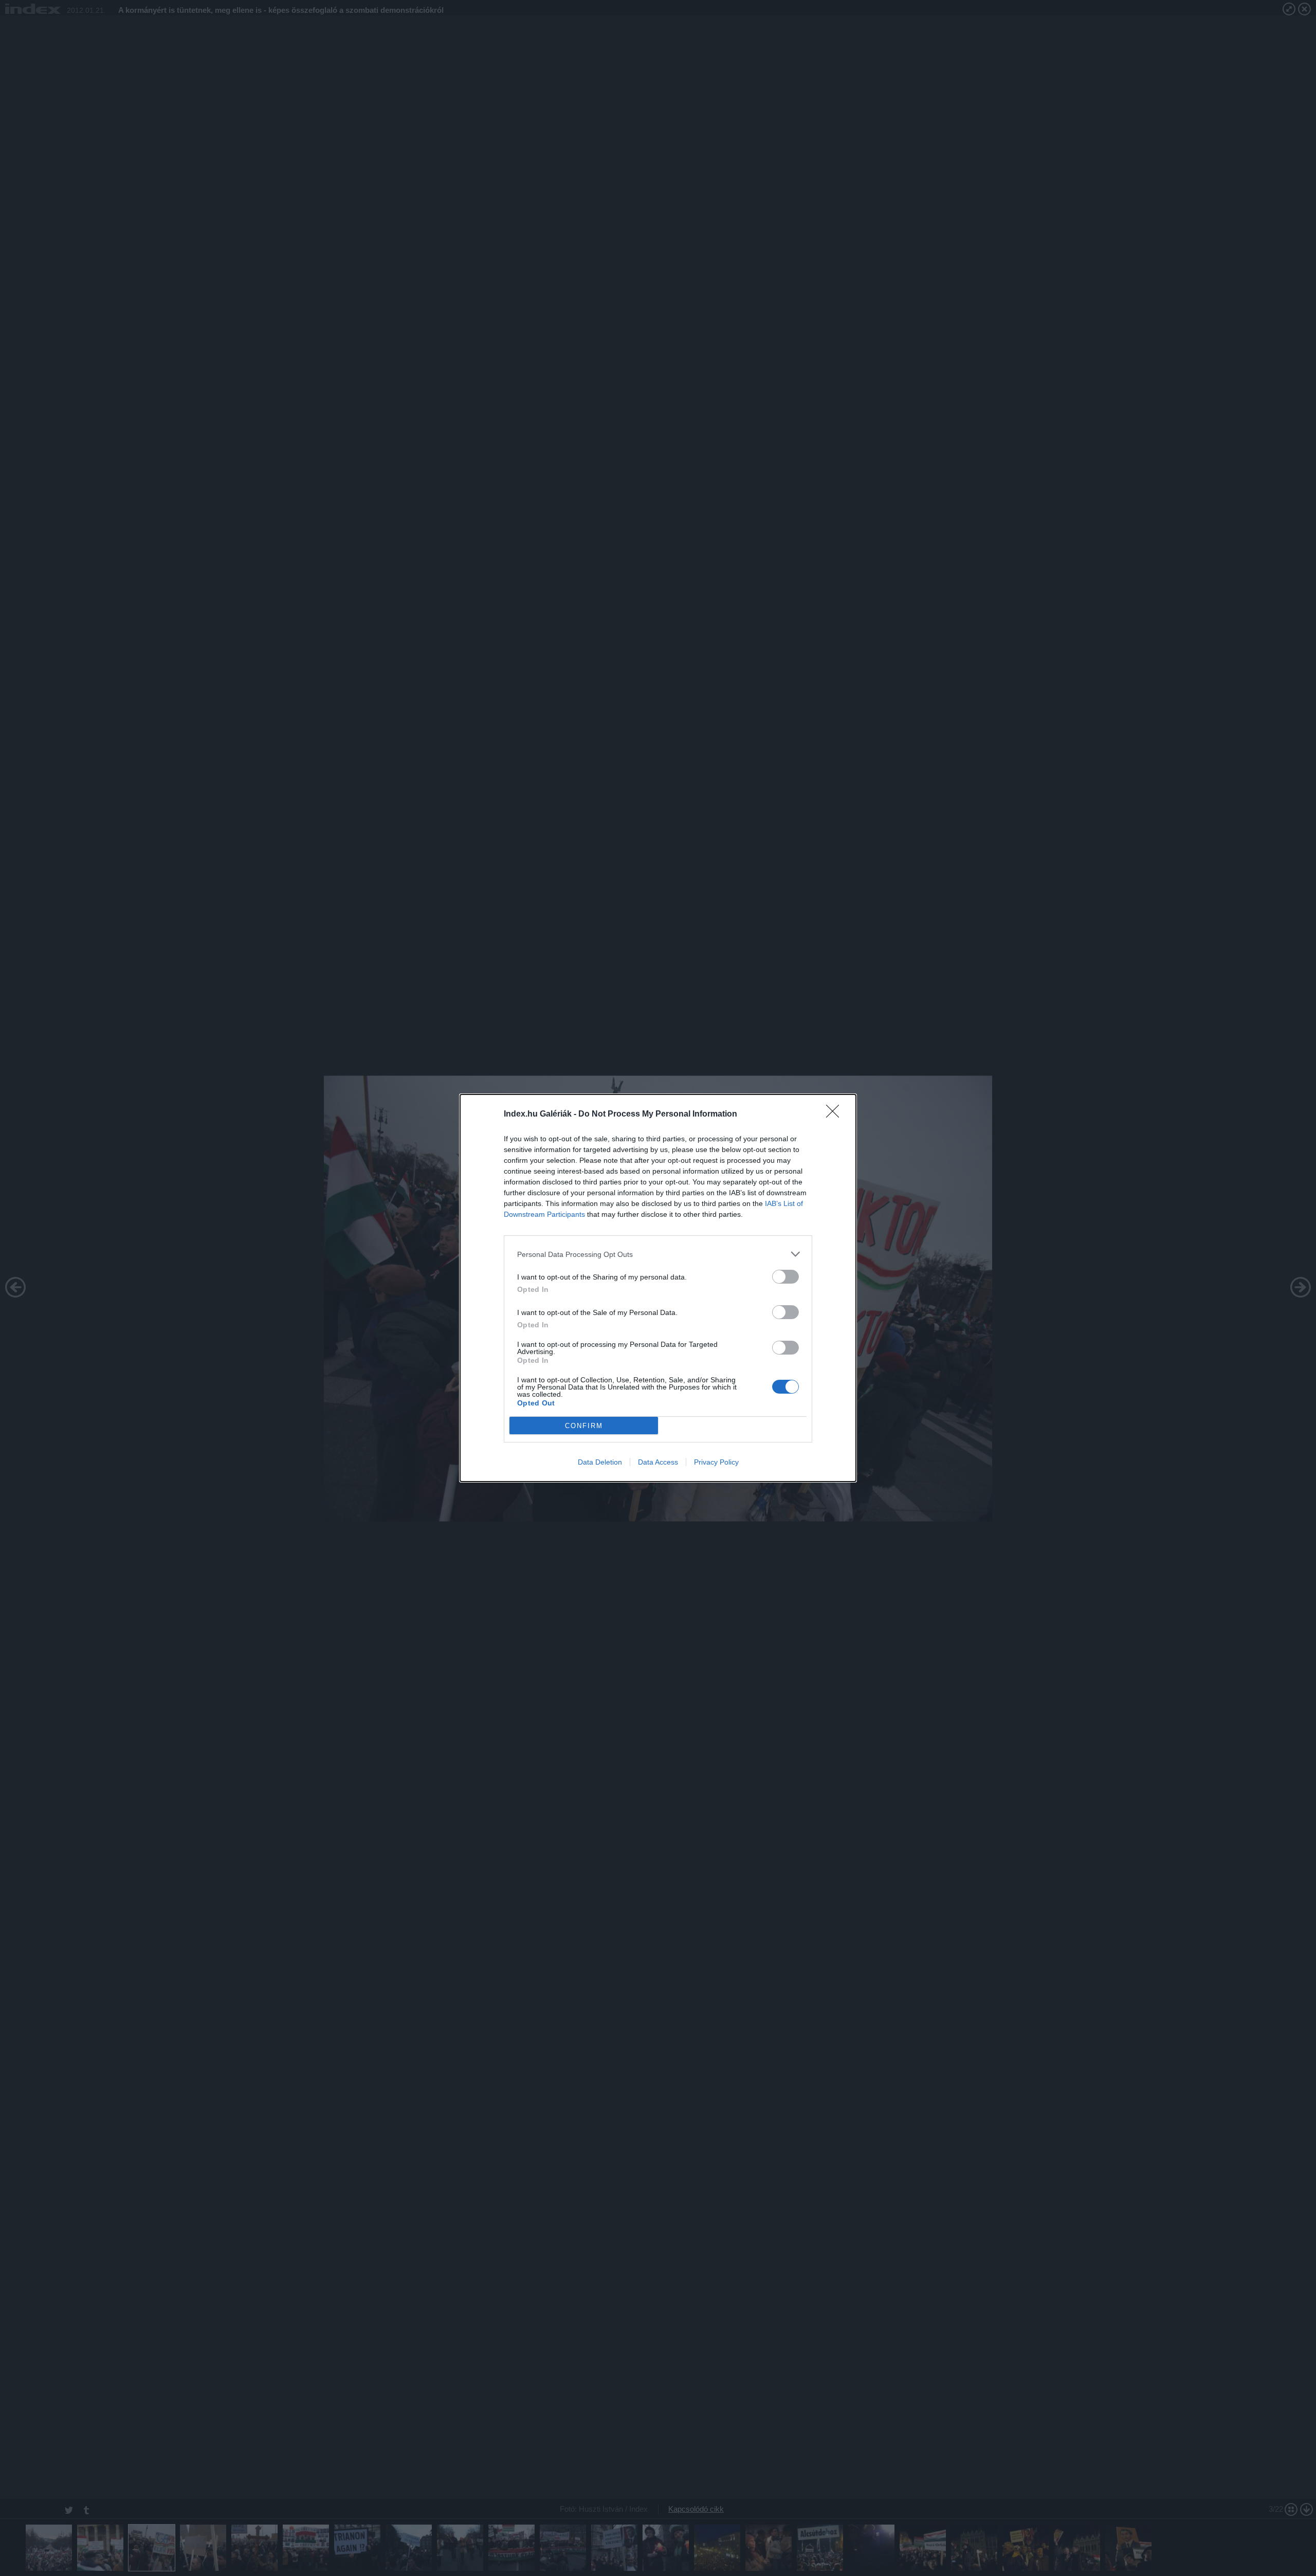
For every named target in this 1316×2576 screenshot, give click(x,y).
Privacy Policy (716, 1462)
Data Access (658, 1462)
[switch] (785, 1277)
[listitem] (658, 1254)
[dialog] (658, 1288)
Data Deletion (600, 1462)
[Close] (836, 1115)
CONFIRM (584, 1426)
